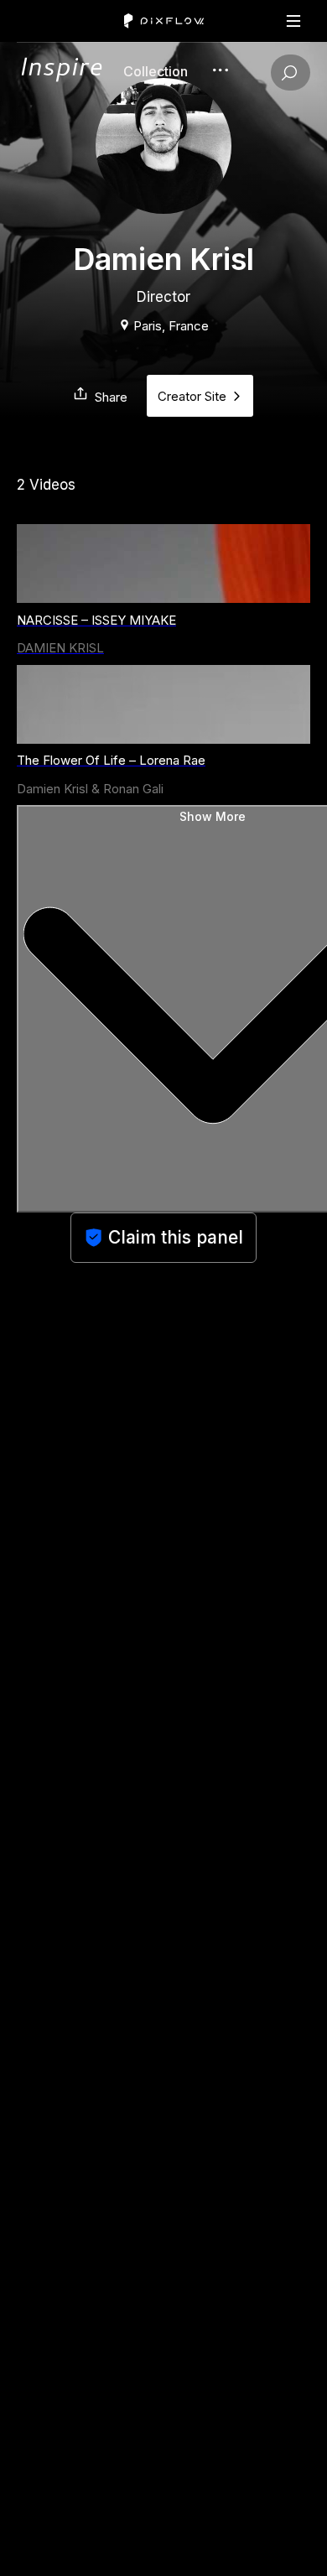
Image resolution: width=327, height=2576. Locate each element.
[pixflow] (61, 78)
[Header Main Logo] (164, 21)
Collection (156, 71)
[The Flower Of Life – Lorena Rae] (163, 704)
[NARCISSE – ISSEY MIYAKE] (163, 563)
